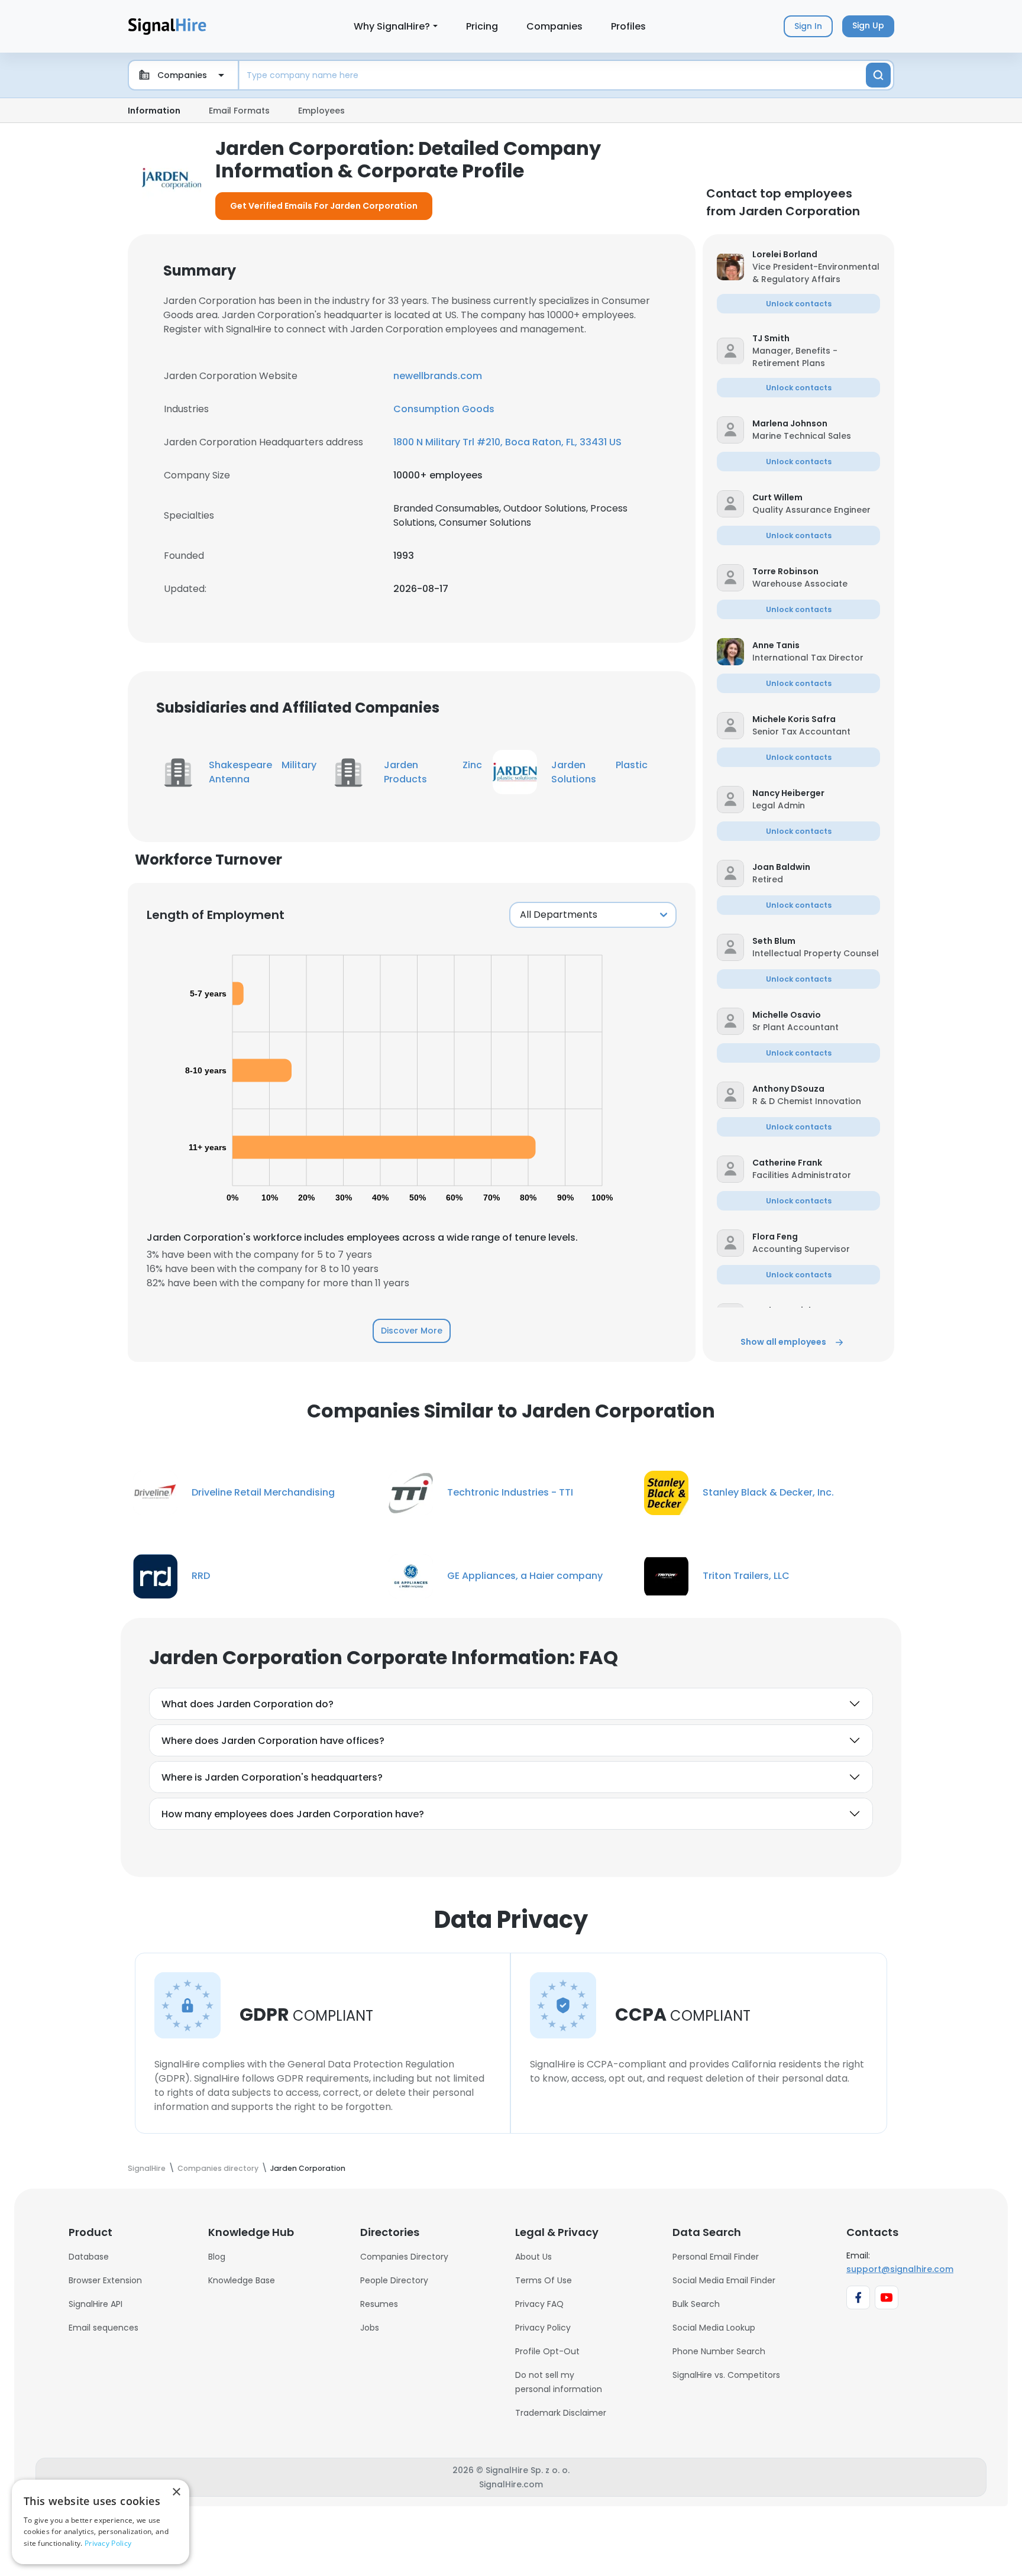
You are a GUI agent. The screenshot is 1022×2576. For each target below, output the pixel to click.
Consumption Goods (444, 409)
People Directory (394, 2280)
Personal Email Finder (716, 2257)
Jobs (370, 2328)
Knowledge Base (242, 2280)
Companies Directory (404, 2257)
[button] (816, 255)
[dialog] (101, 2522)
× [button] (176, 2492)
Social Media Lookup (714, 2328)
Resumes (379, 2304)
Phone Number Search (719, 2351)
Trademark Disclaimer (561, 2413)
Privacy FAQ (539, 2304)
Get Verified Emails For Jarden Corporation (324, 206)
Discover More (412, 1331)
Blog (217, 2257)
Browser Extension (105, 2280)
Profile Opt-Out (547, 2351)
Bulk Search (696, 2304)
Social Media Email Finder (724, 2280)
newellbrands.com (438, 376)
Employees (321, 111)
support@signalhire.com (900, 2269)
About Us (533, 2257)
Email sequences (104, 2328)
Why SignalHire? (392, 26)
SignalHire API (96, 2304)
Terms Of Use (544, 2280)
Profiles (628, 26)
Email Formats (239, 111)
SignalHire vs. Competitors (726, 2375)
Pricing (482, 26)
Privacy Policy (543, 2328)
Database (89, 2257)
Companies (554, 26)
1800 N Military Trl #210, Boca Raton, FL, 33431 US (507, 442)
